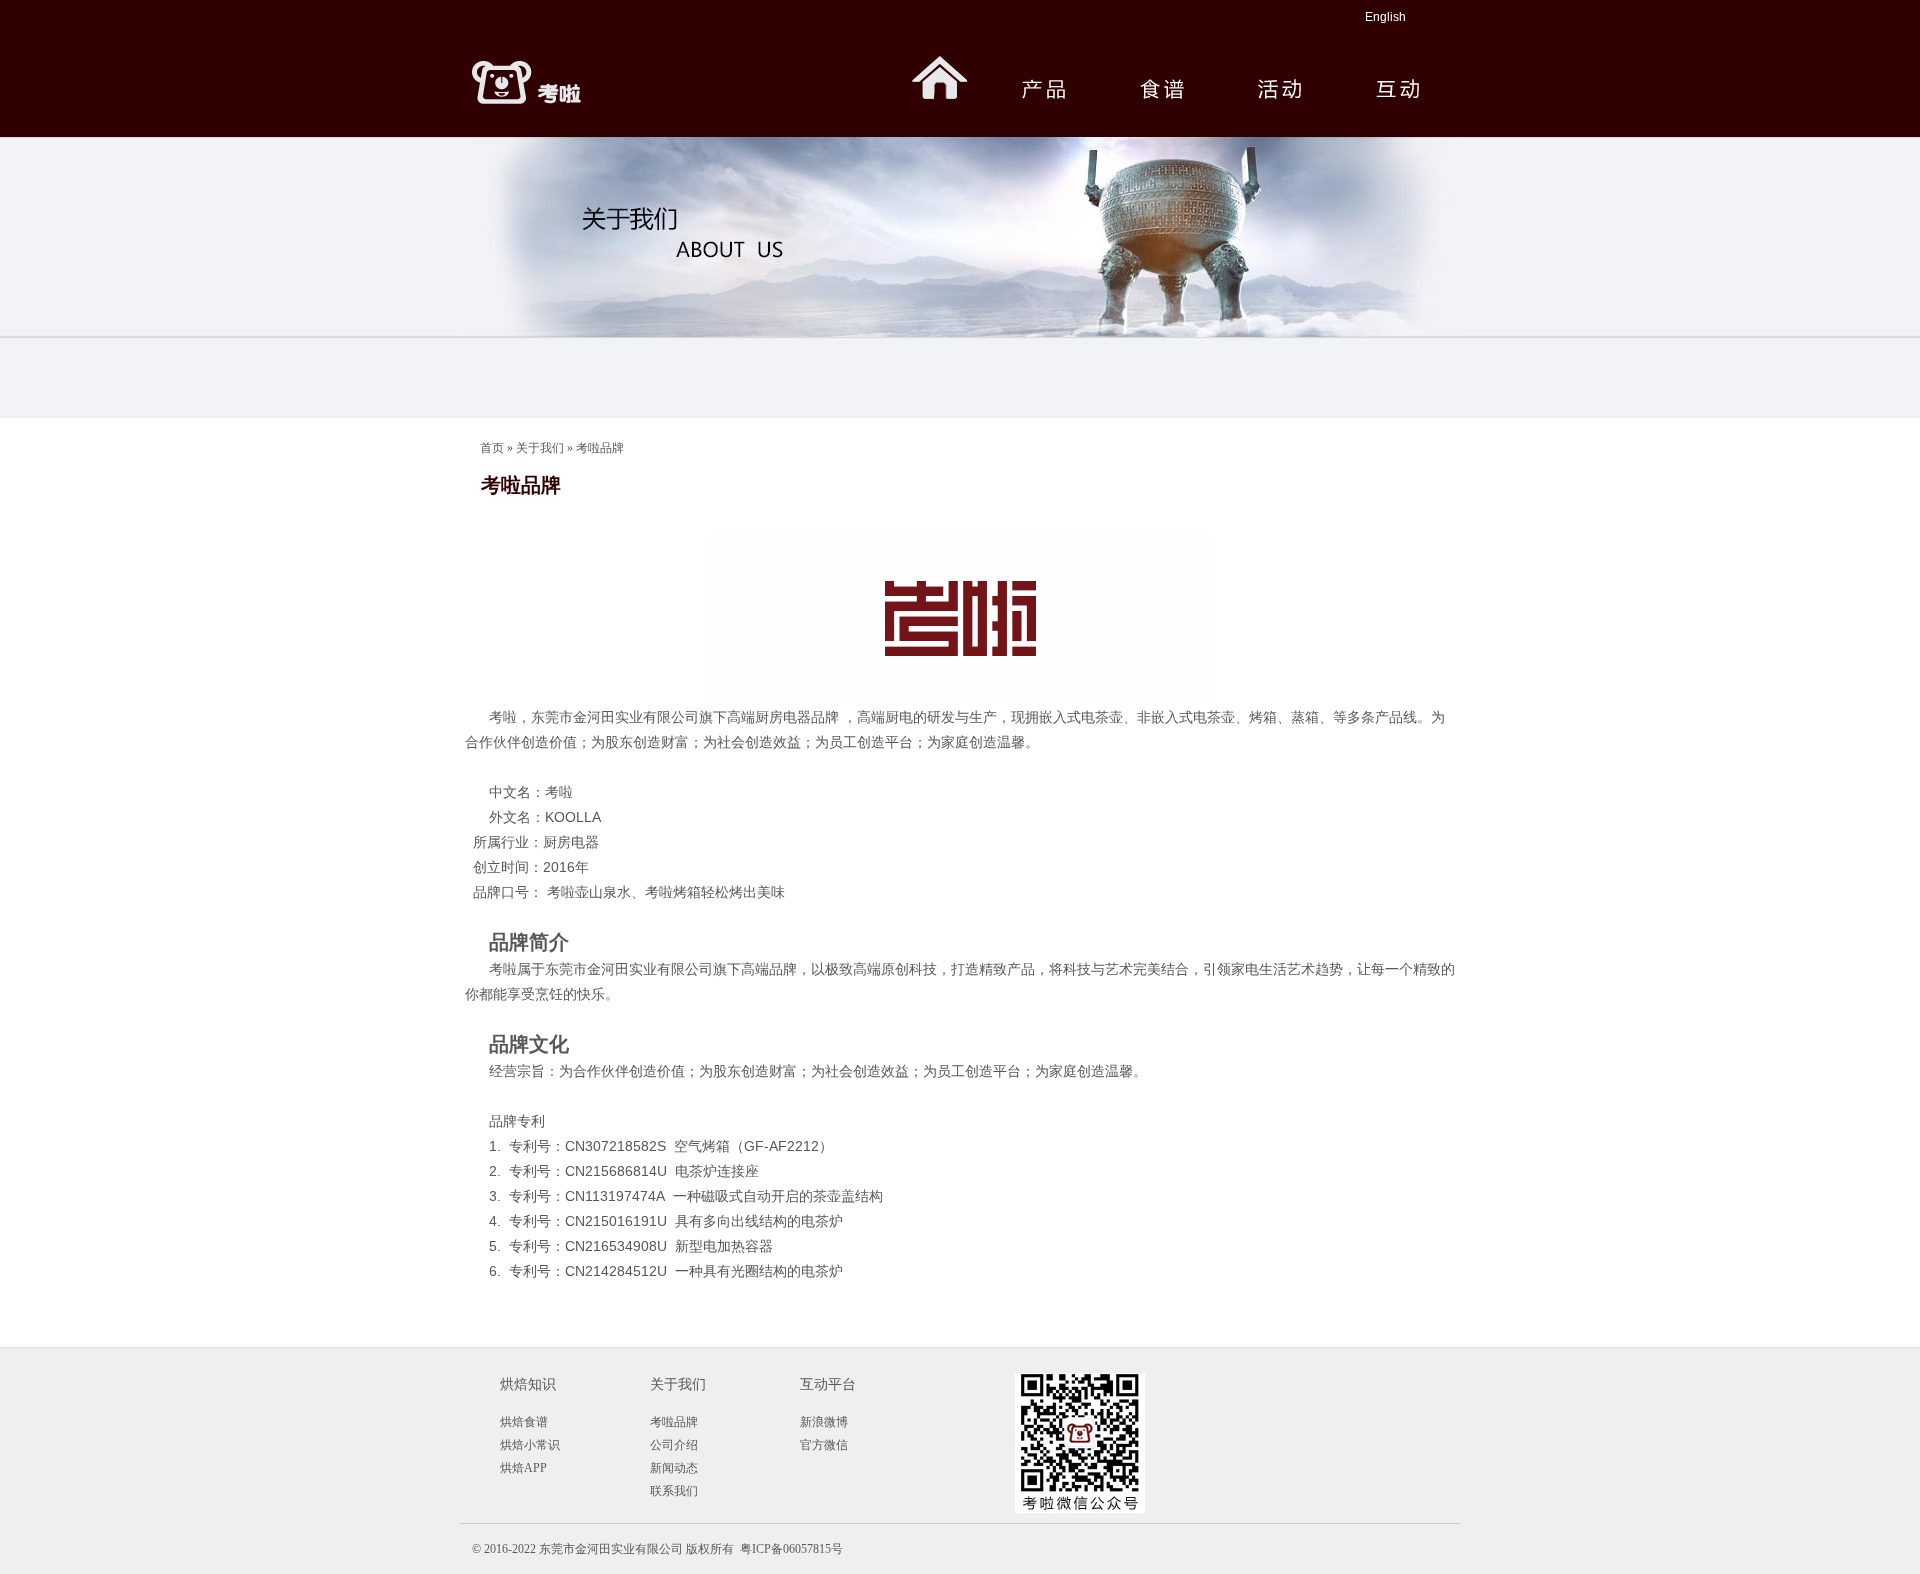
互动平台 (828, 1384)
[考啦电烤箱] (560, 70)
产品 (1039, 70)
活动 (1278, 70)
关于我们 (540, 448)
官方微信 (824, 1445)
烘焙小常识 (530, 1445)
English (1385, 17)
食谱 (1160, 70)
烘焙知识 (528, 1384)
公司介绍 (674, 1445)
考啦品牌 (600, 448)
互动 (1396, 70)
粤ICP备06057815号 (791, 1549)
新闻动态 (674, 1468)
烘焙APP (523, 1468)
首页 (492, 448)
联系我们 (674, 1491)
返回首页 (939, 70)
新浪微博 (824, 1422)
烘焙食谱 (524, 1422)
